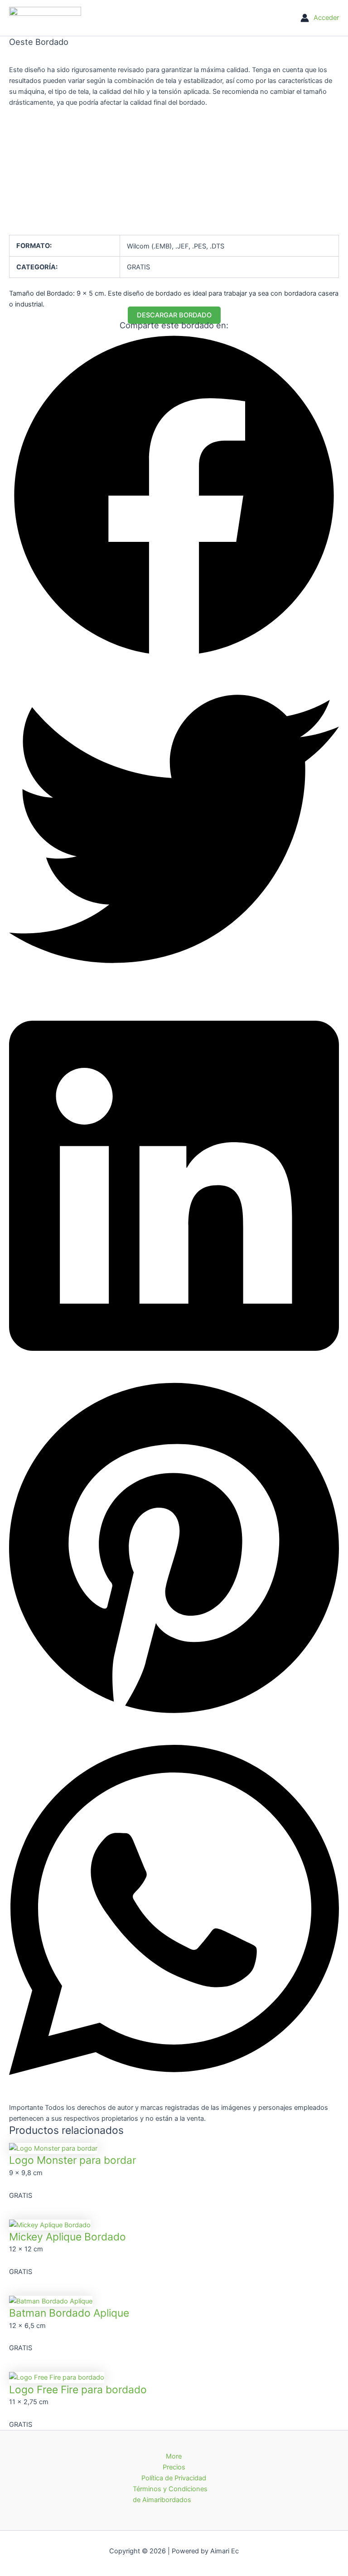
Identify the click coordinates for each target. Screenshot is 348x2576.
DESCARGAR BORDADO (174, 315)
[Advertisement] (174, 171)
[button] (174, 497)
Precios (174, 2467)
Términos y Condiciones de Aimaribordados (170, 2494)
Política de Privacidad (174, 2478)
